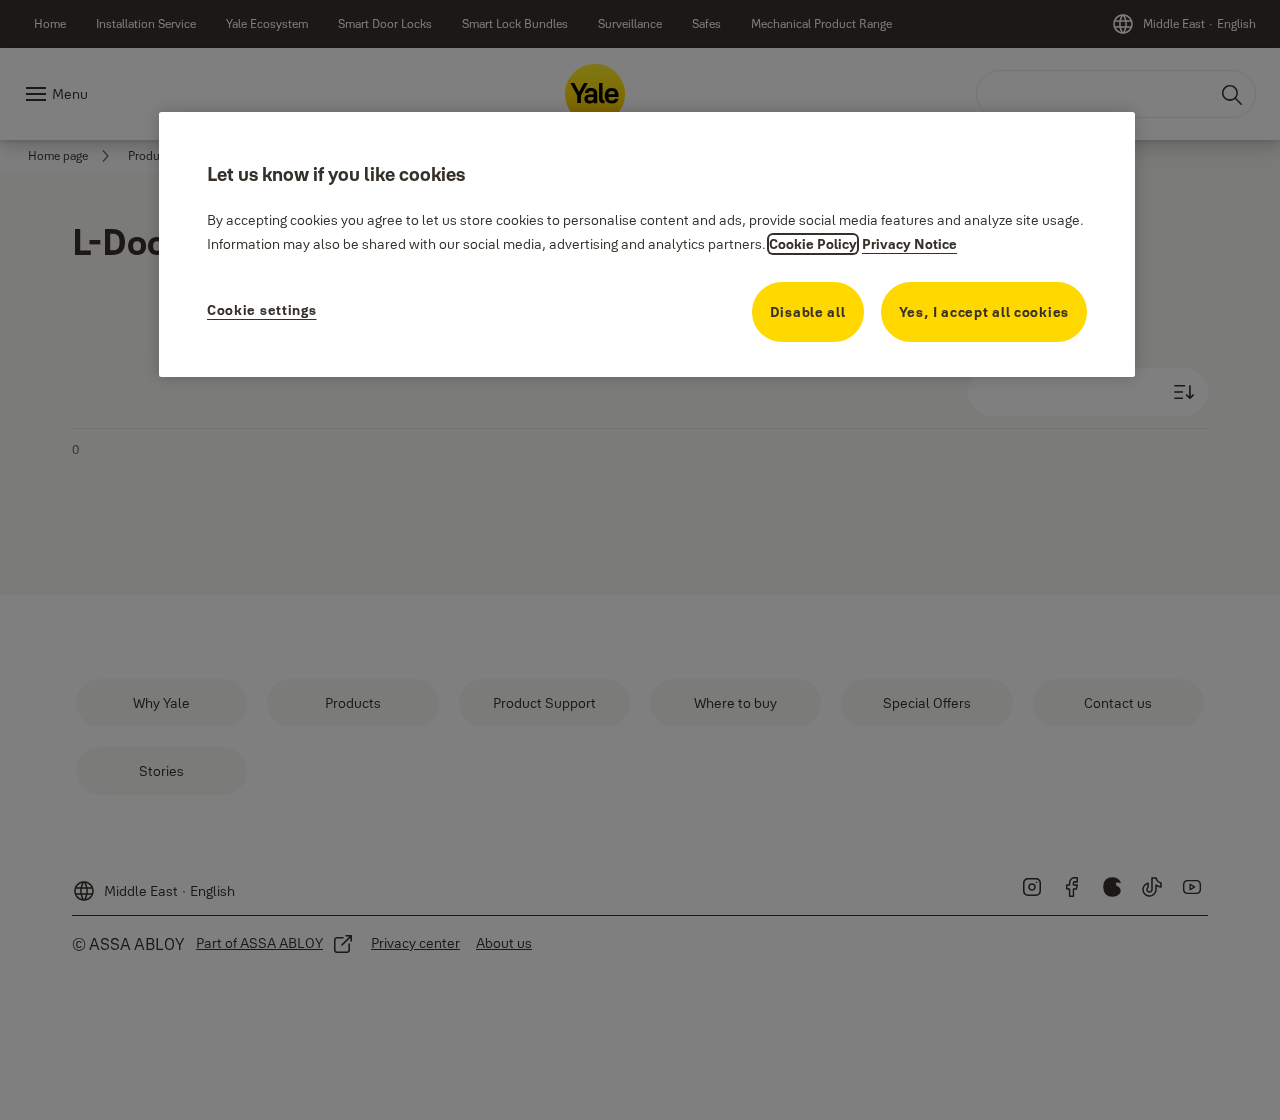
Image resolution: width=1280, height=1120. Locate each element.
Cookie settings (262, 310)
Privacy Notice (909, 244)
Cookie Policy (813, 244)
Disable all (808, 312)
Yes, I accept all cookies (984, 312)
